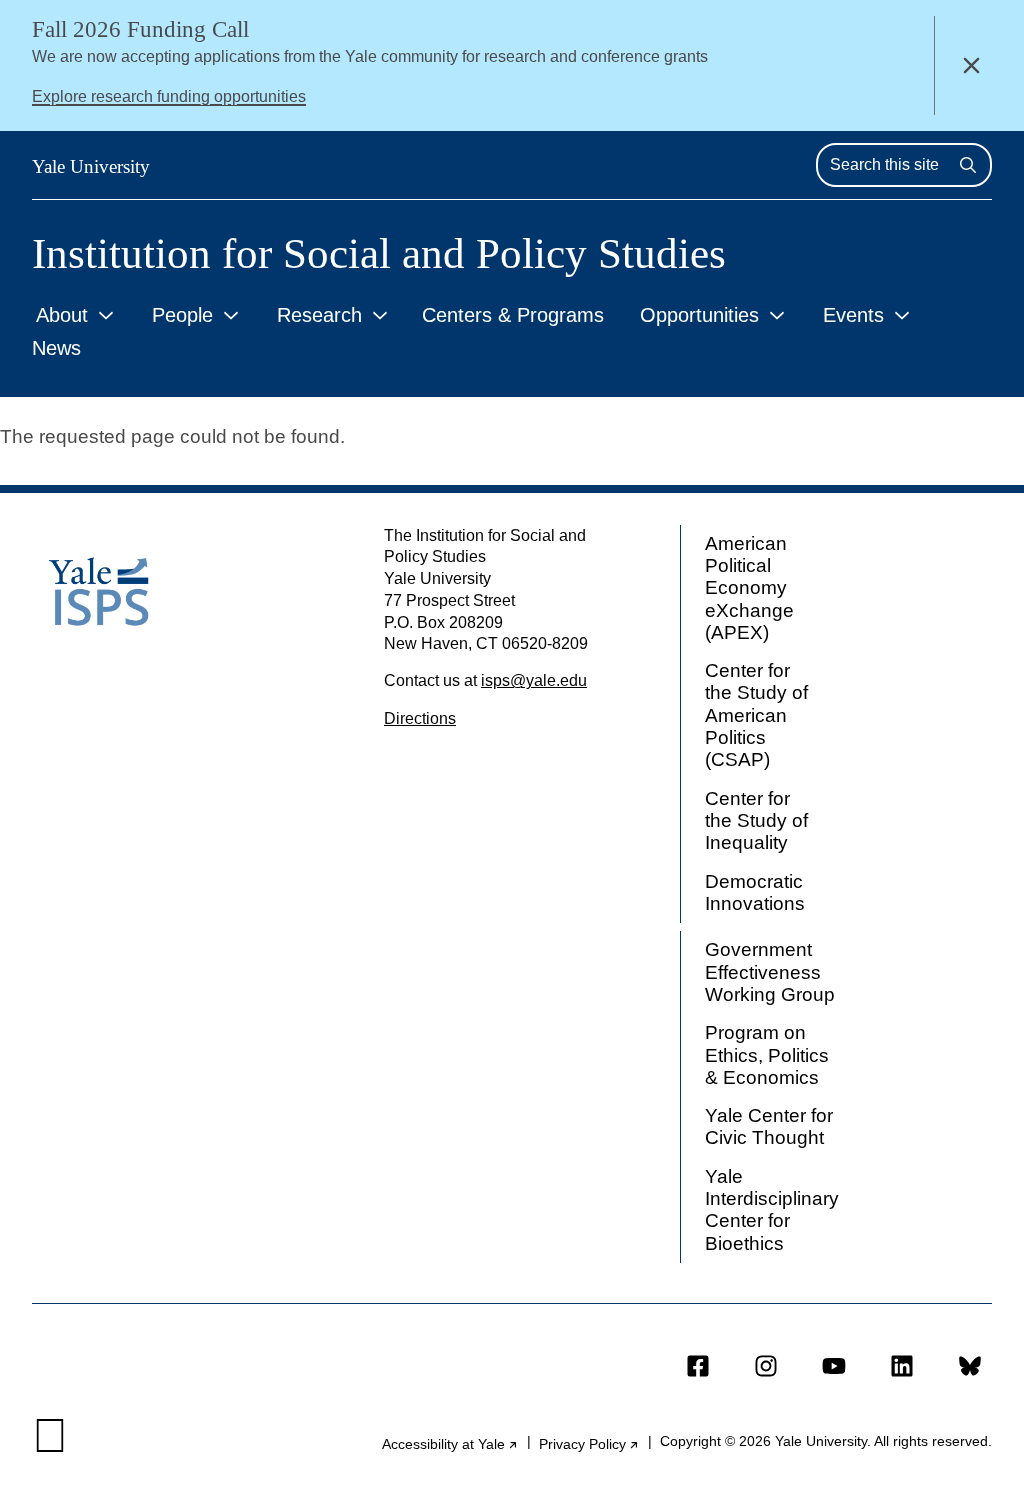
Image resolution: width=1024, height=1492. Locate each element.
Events (853, 315)
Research (319, 315)
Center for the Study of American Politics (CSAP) (756, 715)
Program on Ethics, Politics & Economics (767, 1055)
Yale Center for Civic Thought (769, 1126)
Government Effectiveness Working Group (770, 972)
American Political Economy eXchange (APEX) (749, 588)
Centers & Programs (513, 315)
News (56, 348)
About (62, 315)
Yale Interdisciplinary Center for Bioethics (772, 1210)
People (182, 315)
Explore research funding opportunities (169, 96)
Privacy (589, 1444)
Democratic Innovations (755, 892)
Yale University (91, 166)
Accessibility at (450, 1444)
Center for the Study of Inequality (756, 821)
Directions (420, 718)
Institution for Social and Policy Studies (379, 253)
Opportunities (699, 315)
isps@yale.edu (534, 680)
